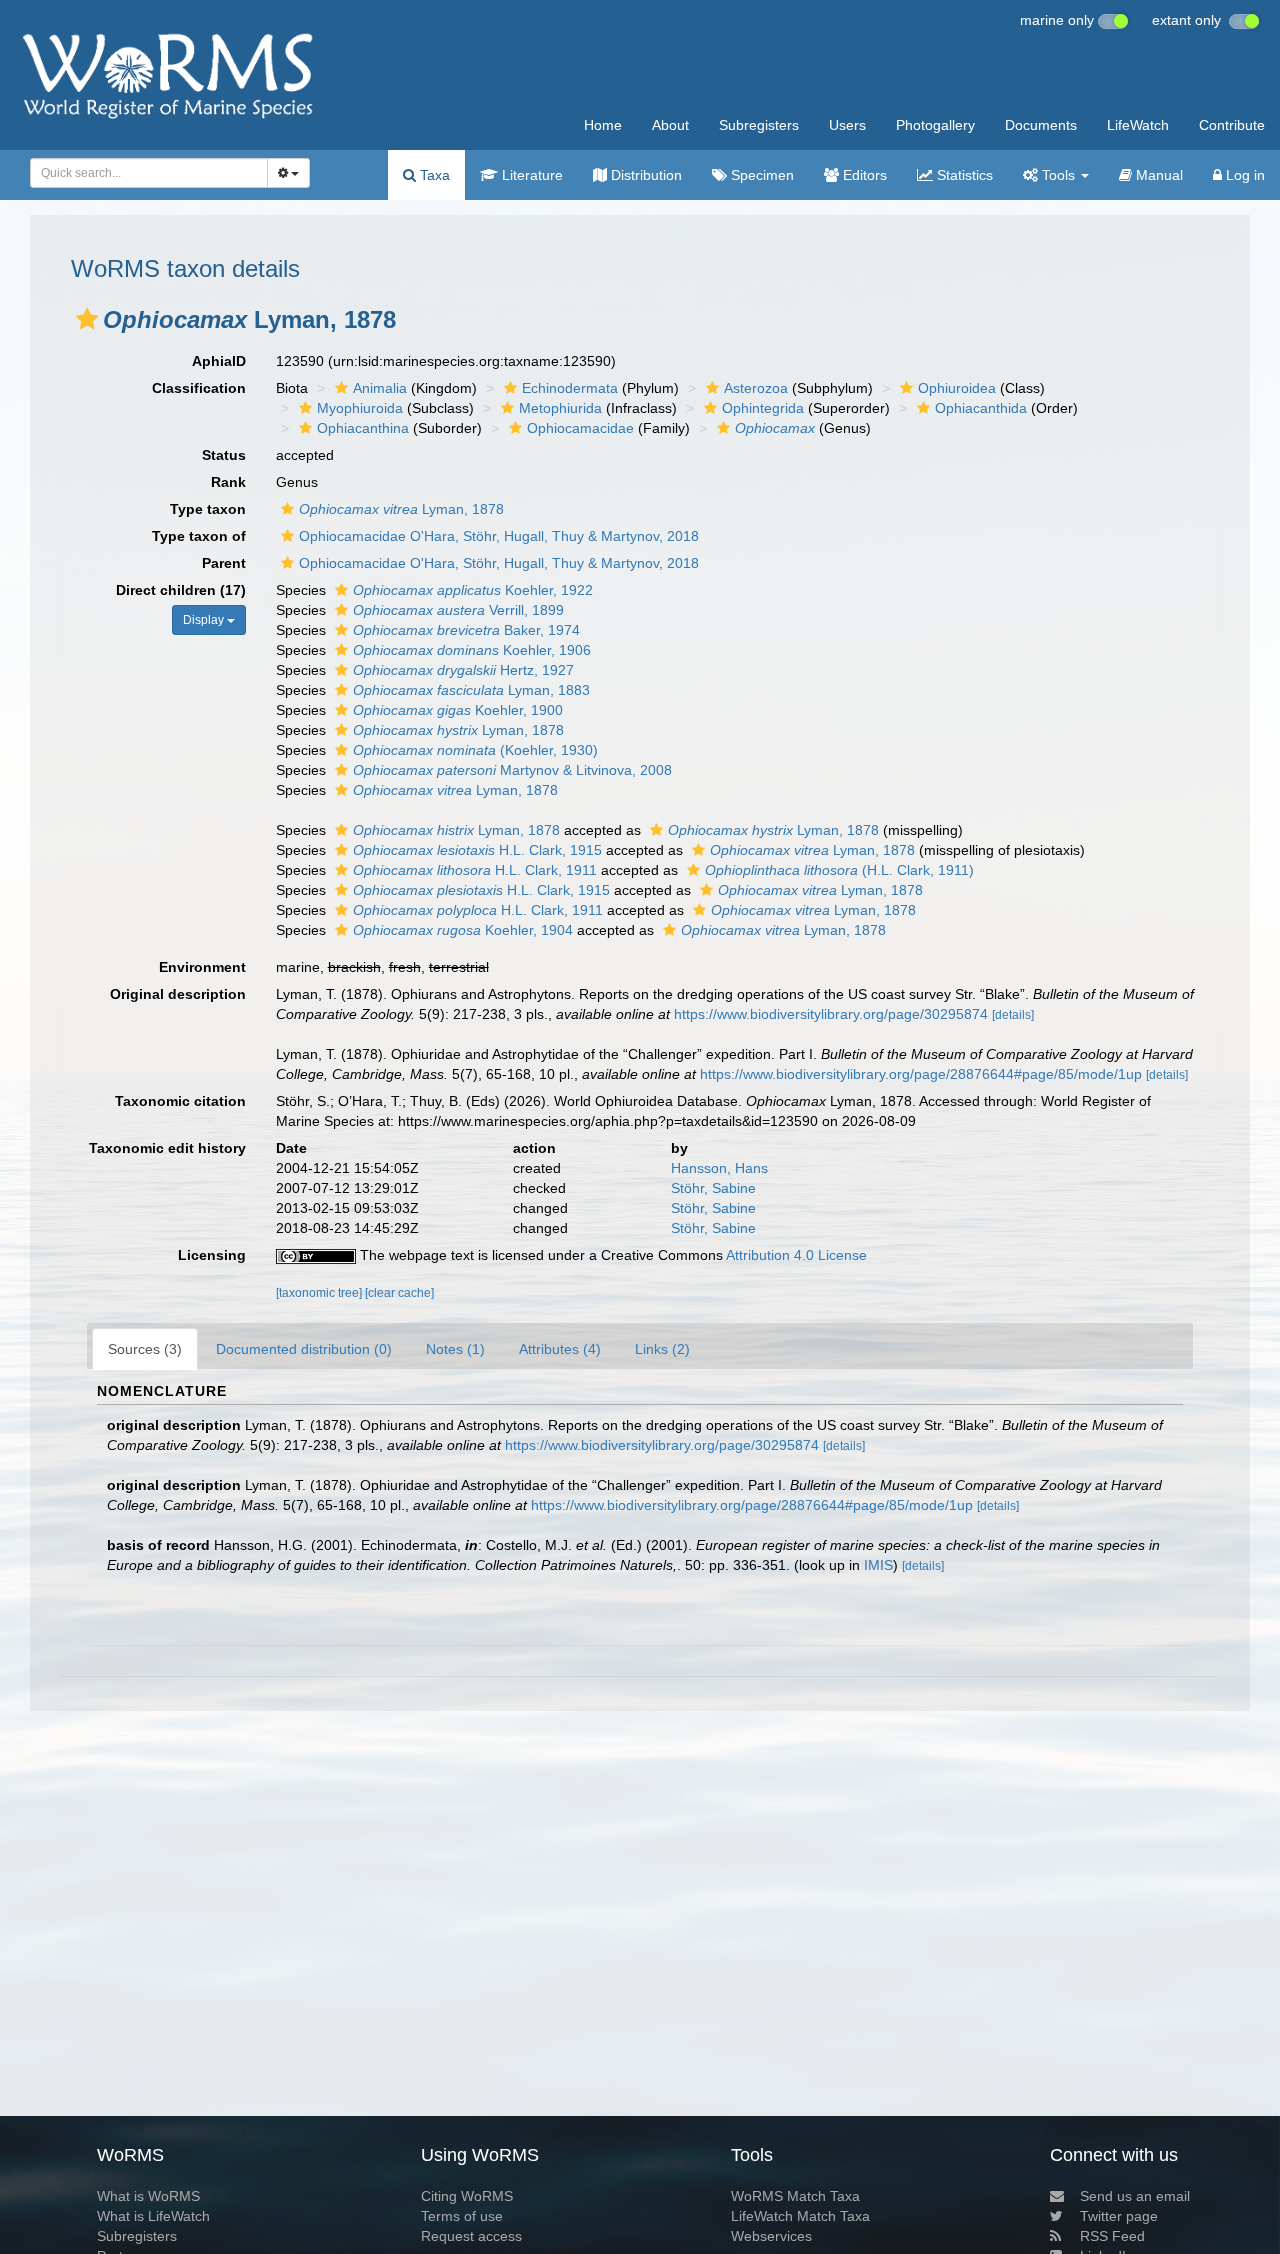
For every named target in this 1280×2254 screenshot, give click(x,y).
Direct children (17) (181, 590)
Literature (530, 175)
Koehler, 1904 (463, 930)
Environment (202, 967)
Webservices (771, 2236)
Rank (228, 482)
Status (224, 455)
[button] (87, 319)
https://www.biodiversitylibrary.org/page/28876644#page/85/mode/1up (921, 1074)
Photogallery (935, 125)
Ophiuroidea (957, 388)
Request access (471, 2236)
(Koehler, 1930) (475, 750)
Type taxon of (199, 536)
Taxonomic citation (180, 1101)
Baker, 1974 (466, 630)
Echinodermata (570, 388)
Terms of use (462, 2216)
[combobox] (149, 173)
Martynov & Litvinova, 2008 (512, 770)
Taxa (433, 175)
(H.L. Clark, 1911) (839, 870)
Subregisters (759, 125)
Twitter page (1119, 2216)
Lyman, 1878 (401, 509)
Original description (178, 994)
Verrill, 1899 (458, 610)
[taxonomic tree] (320, 1293)
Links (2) (662, 1349)
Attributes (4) (560, 1349)
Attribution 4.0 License (796, 1255)
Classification (199, 388)
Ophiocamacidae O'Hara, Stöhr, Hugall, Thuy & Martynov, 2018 (499, 536)
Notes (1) (455, 1349)
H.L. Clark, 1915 (477, 850)
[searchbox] (143, 173)
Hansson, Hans (719, 1168)
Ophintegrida (763, 408)
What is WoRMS (148, 2196)
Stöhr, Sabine (713, 1188)
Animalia (380, 388)
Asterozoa (756, 388)
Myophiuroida (360, 408)
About (670, 125)
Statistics (963, 175)
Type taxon (208, 509)
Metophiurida (560, 408)
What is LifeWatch (153, 2216)
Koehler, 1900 (458, 710)
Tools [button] (1058, 175)
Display (205, 620)
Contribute (1232, 125)
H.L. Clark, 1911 (475, 870)
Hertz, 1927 (463, 670)
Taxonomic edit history (167, 1148)
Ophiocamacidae (580, 428)
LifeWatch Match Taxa (800, 2216)
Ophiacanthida (981, 408)
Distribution (644, 175)
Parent (224, 563)
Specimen (760, 175)
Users (847, 125)
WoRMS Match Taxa (795, 2196)
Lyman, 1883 (471, 690)
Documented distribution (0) (304, 1349)
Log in (1243, 175)
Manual (1157, 175)
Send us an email (1135, 2196)
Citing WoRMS (467, 2196)
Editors (863, 175)
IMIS (878, 1565)
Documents (1041, 125)
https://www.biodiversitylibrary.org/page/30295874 (831, 1014)
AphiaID (219, 361)
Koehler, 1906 (472, 650)
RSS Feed (1112, 2236)
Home (603, 125)
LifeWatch (1138, 125)
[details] (1013, 1015)
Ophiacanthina (363, 428)
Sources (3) (145, 1349)
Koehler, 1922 (473, 590)
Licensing (212, 1255)
